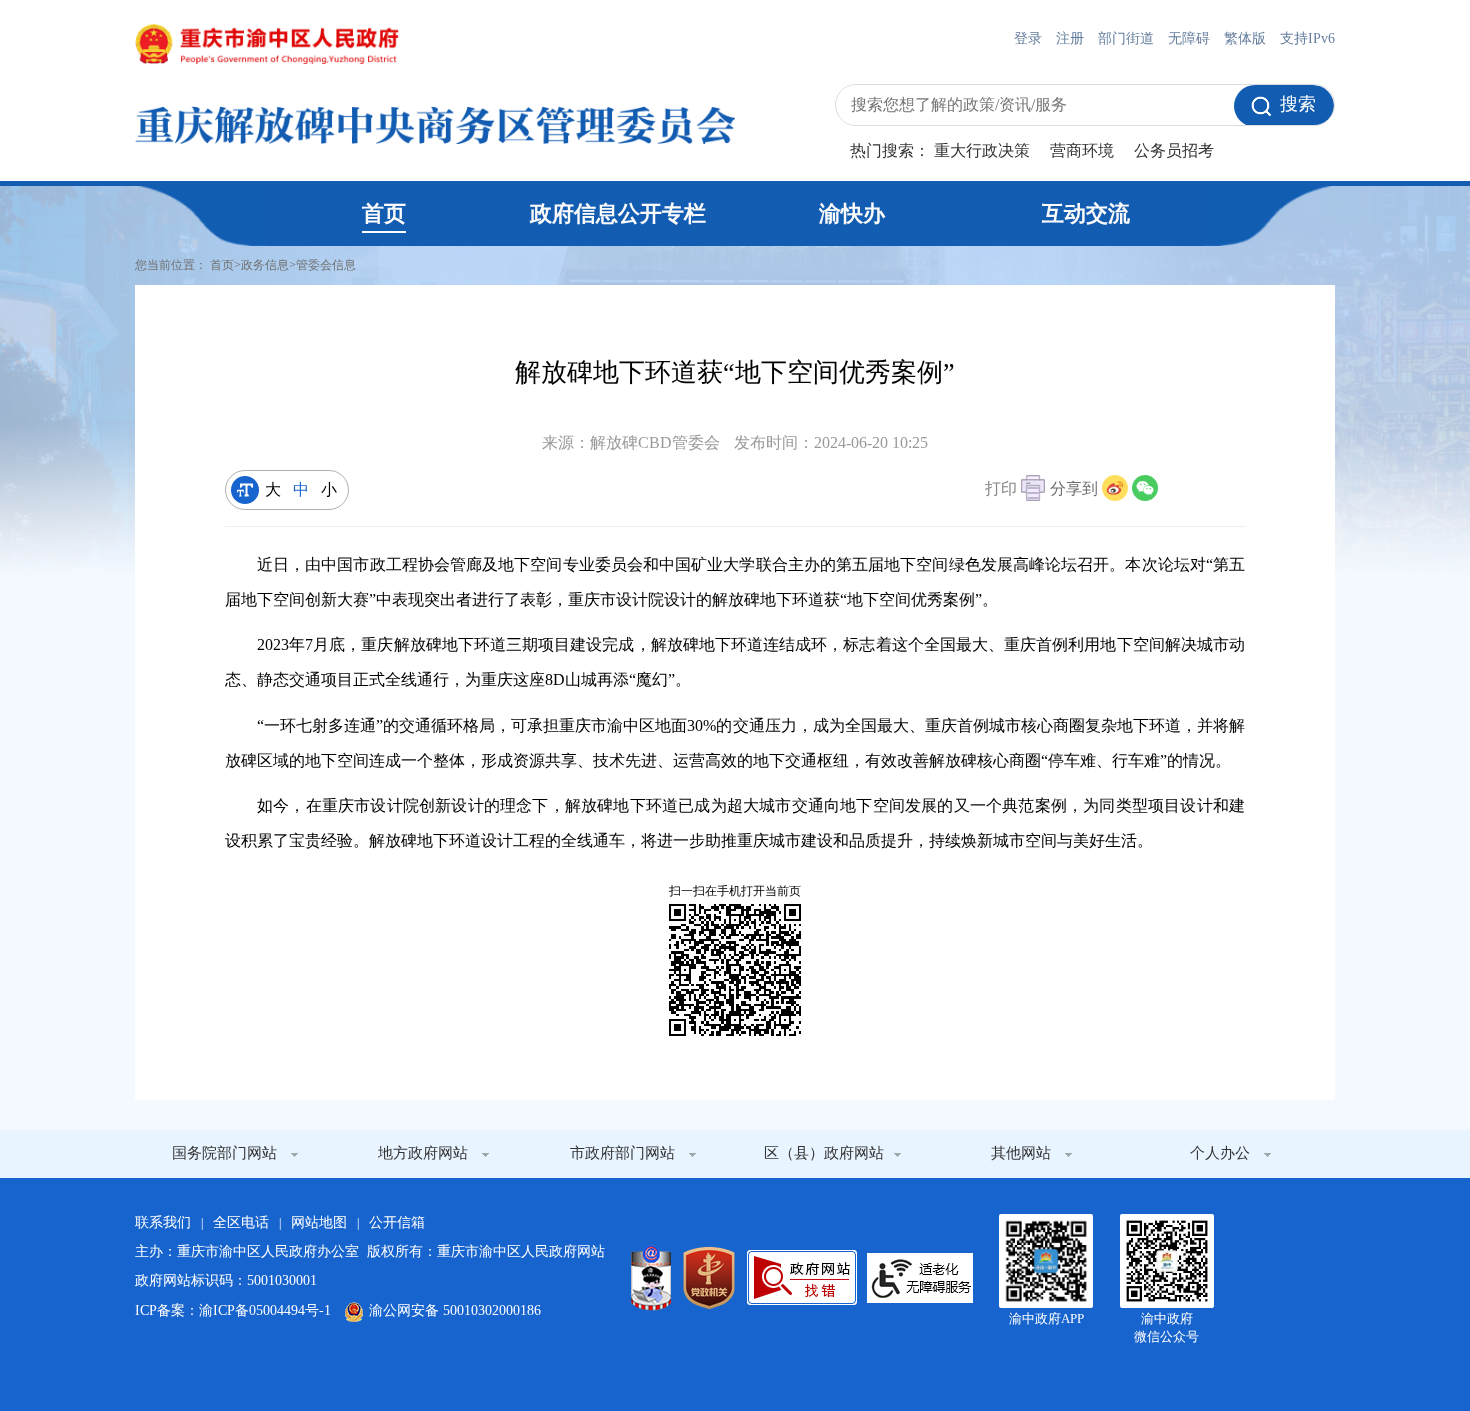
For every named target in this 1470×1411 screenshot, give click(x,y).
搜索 (1298, 104)
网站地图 (319, 1222)
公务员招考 (1174, 150)
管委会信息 (326, 265)
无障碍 (1189, 38)
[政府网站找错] (802, 1277)
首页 (384, 213)
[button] (1015, 490)
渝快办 (852, 213)
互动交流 (1086, 213)
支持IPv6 (1307, 38)
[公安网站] (651, 1278)
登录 (1028, 38)
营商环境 (1082, 150)
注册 (1070, 38)
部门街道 (1126, 38)
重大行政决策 (982, 150)
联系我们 (163, 1222)
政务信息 (265, 265)
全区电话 (241, 1222)
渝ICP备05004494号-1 (265, 1310)
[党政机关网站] (709, 1278)
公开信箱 (397, 1222)
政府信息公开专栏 (618, 213)
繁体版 (1245, 38)
